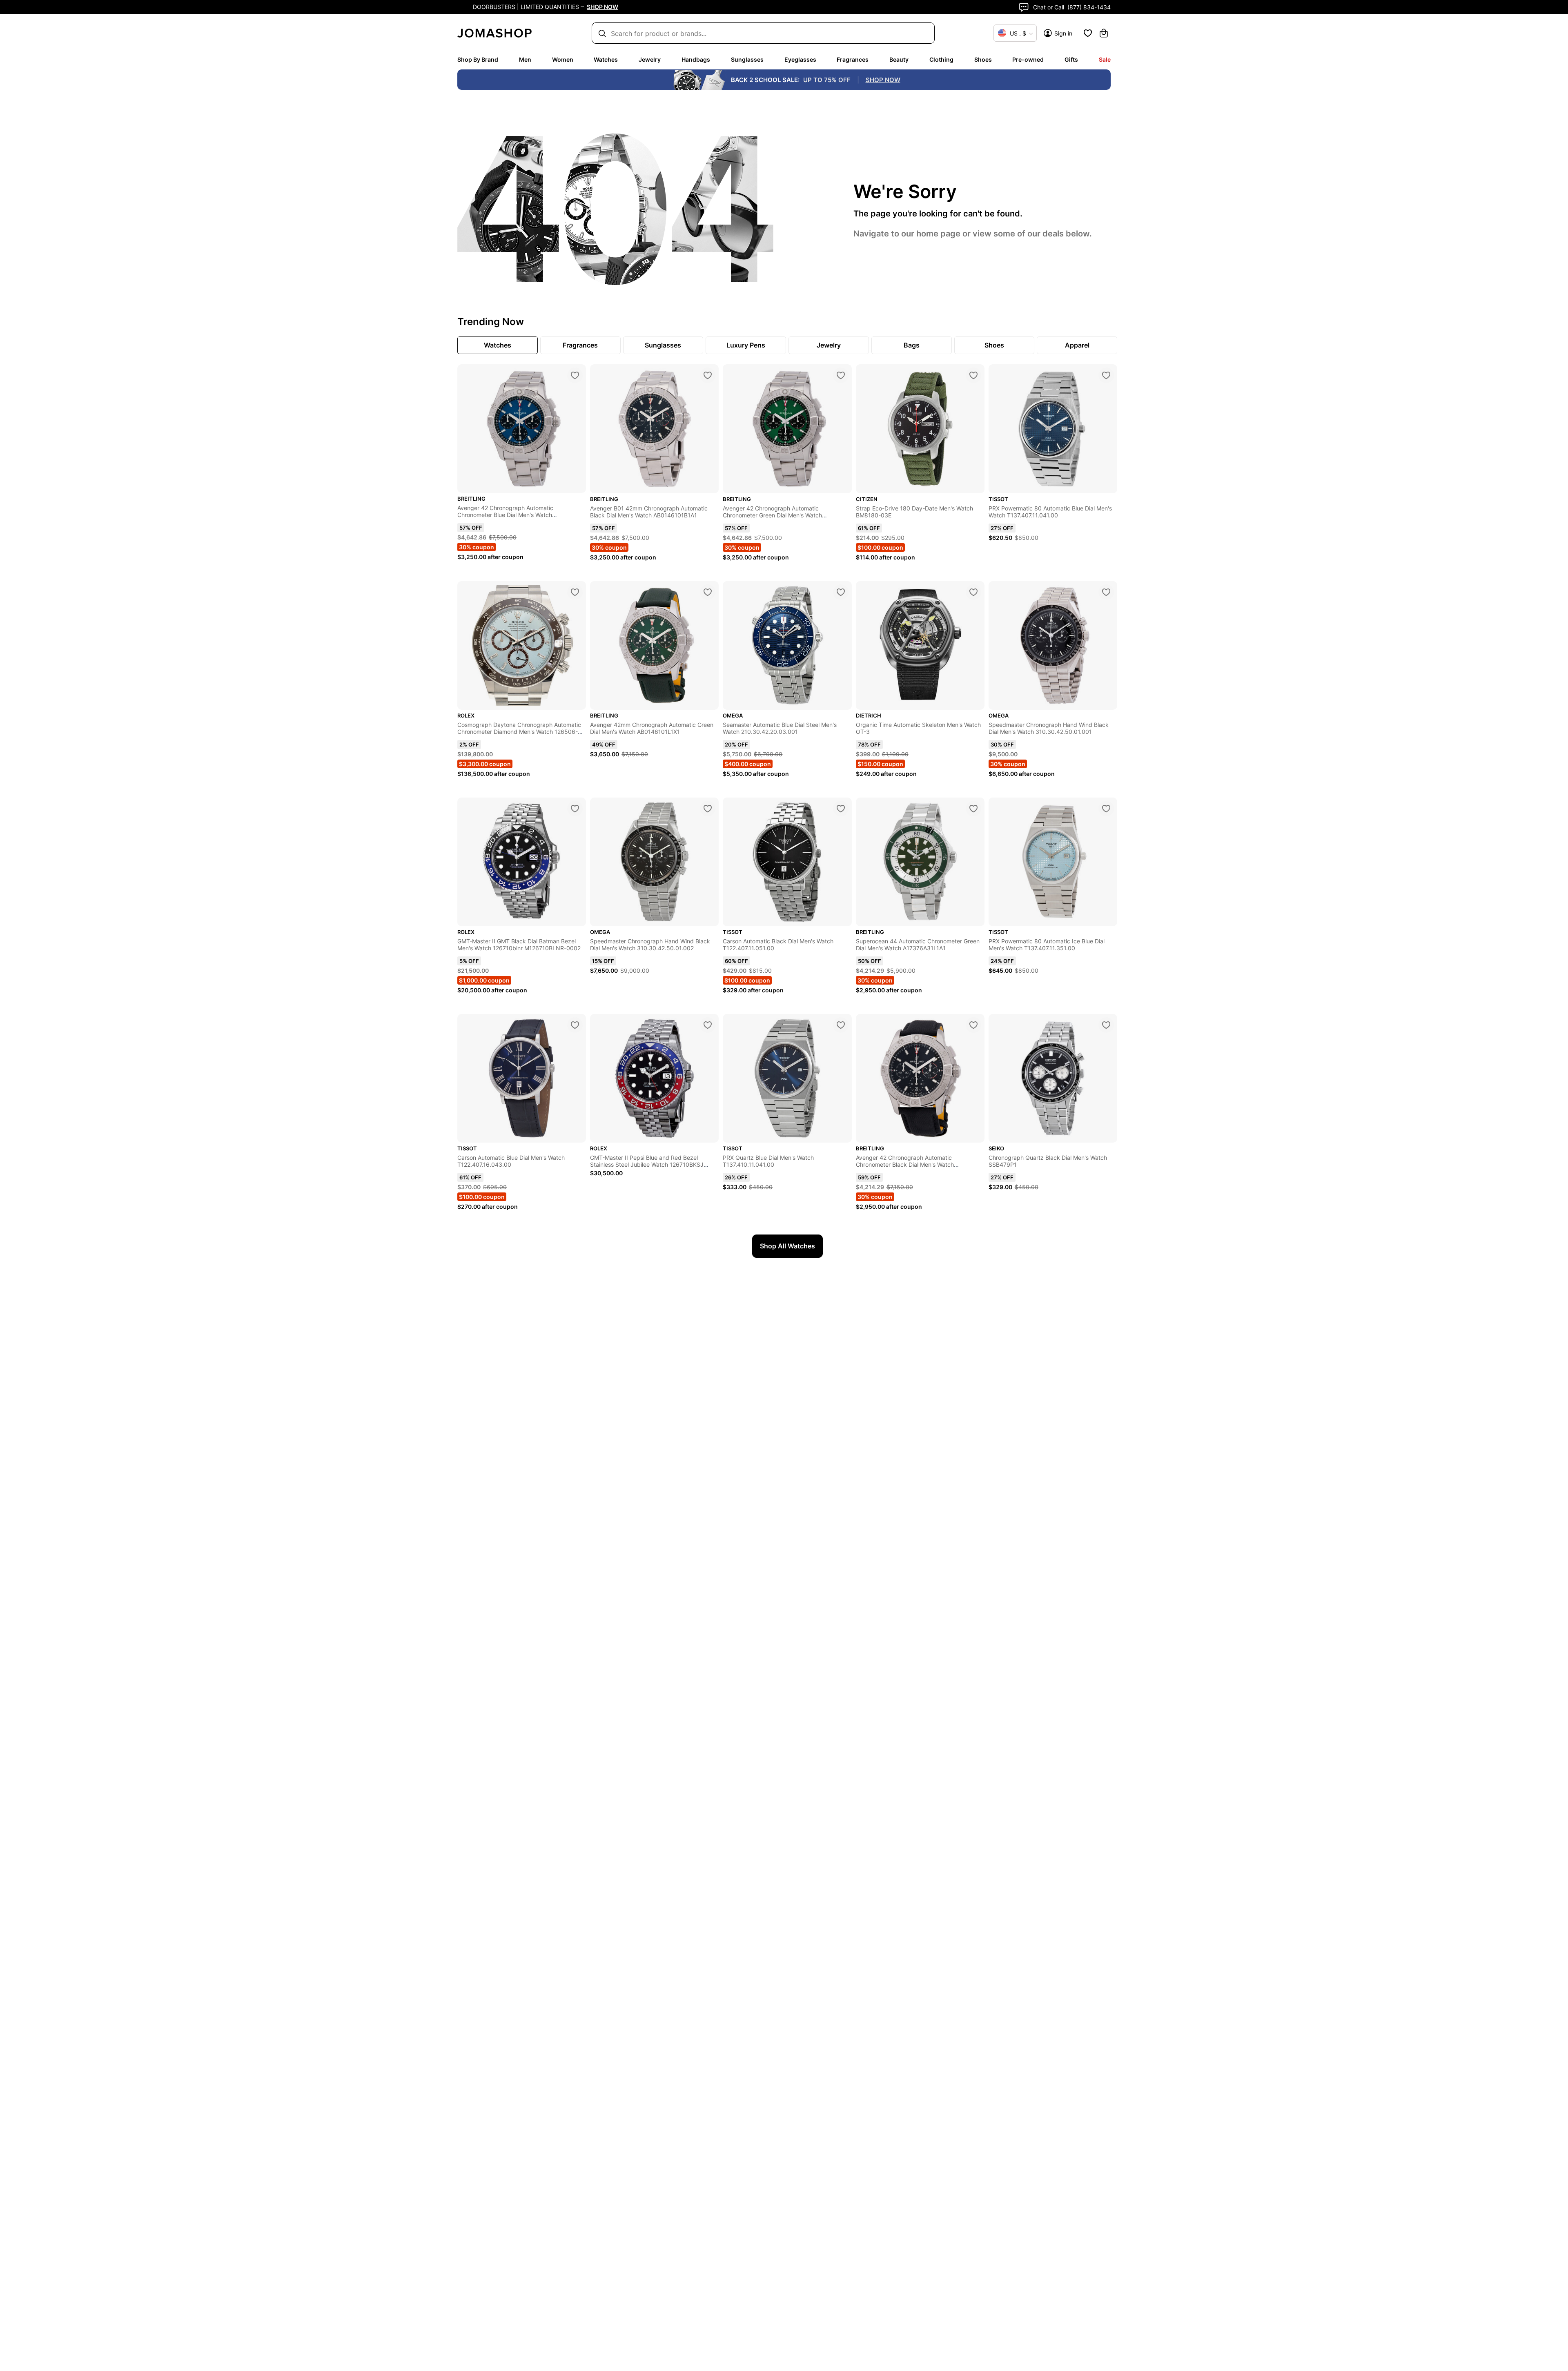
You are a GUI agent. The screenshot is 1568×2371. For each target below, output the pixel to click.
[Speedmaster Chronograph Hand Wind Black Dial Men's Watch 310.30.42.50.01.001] (1106, 592)
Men (525, 59)
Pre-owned (1028, 59)
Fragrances (853, 59)
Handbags (696, 59)
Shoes (983, 59)
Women (563, 59)
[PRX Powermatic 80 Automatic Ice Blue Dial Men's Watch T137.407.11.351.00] (1106, 809)
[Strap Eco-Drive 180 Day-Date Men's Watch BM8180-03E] (973, 375)
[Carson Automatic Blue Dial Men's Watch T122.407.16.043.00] (575, 1025)
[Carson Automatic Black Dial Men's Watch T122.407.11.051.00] (841, 809)
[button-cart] (1104, 33)
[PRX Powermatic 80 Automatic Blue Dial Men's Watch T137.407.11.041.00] (1106, 375)
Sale (1105, 59)
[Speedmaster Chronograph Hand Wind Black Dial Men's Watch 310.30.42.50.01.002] (708, 809)
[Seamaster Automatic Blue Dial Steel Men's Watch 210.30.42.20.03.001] (841, 592)
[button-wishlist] (1088, 33)
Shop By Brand (478, 59)
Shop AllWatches (787, 1246)
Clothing (941, 59)
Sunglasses (747, 59)
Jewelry (650, 59)
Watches (606, 59)
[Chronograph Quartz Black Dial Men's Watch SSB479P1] (1106, 1025)
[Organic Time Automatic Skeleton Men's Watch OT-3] (973, 592)
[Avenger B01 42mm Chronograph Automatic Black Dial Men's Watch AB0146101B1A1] (708, 375)
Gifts (1071, 59)
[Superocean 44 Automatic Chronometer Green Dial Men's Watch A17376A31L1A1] (973, 809)
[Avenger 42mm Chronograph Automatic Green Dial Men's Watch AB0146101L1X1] (708, 592)
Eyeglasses (800, 59)
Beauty (899, 59)
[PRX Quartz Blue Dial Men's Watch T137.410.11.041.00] (841, 1025)
